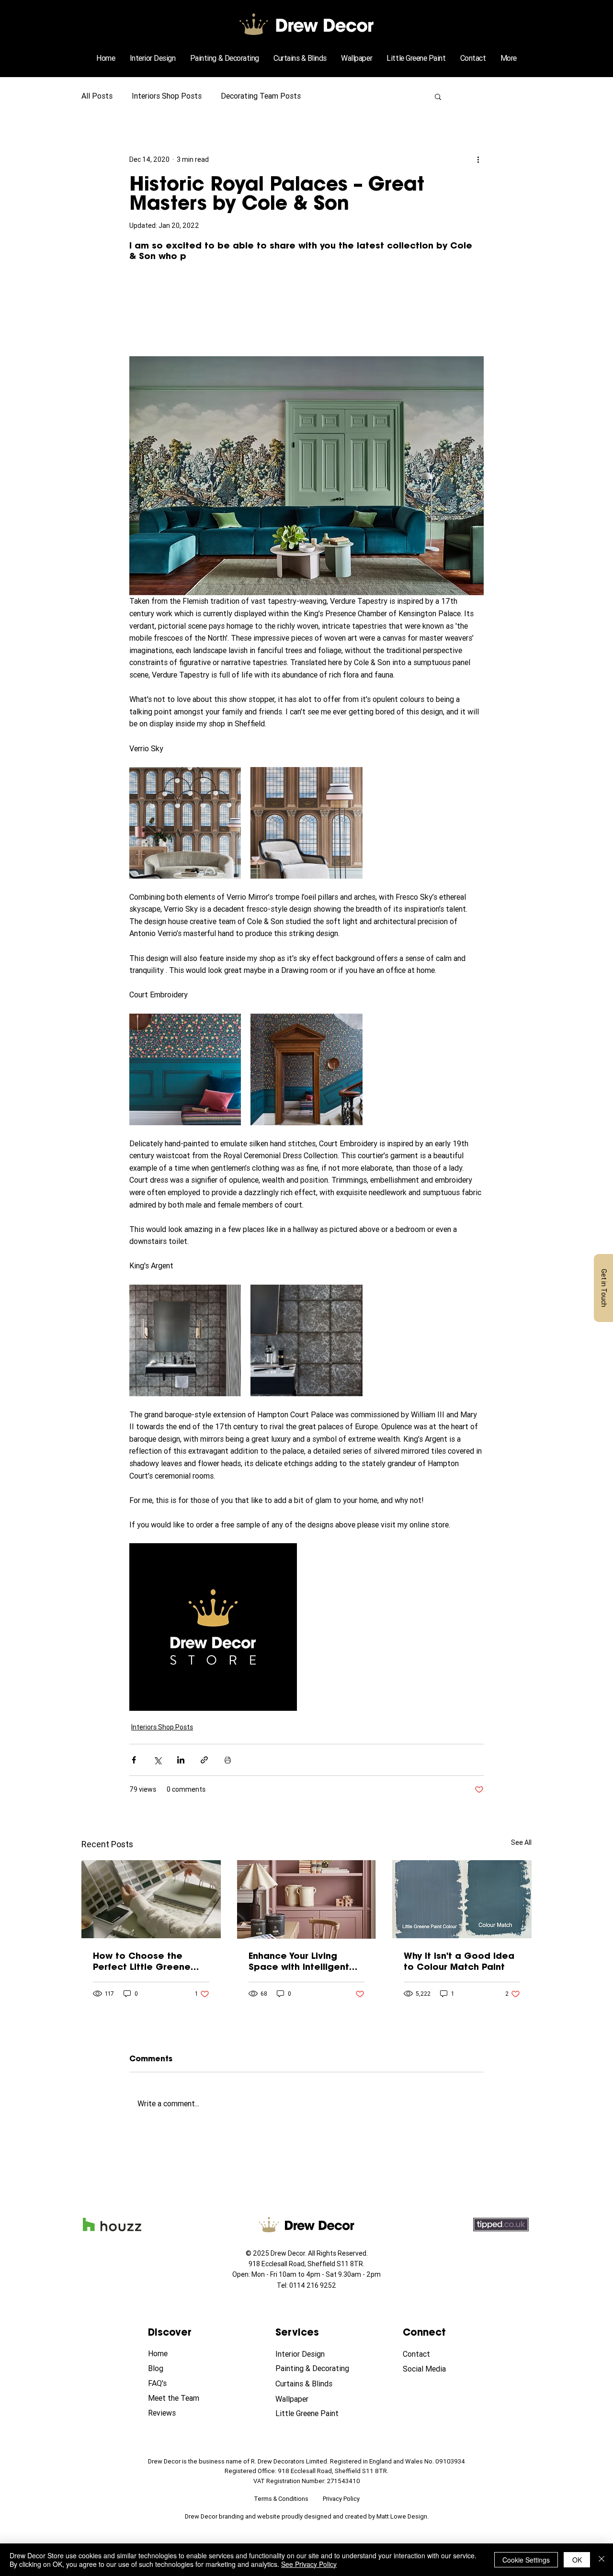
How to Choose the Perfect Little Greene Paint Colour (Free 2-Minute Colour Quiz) (142, 1961)
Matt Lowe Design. (403, 2516)
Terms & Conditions (281, 2499)
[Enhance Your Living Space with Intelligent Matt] (307, 1899)
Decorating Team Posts (261, 96)
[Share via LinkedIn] (181, 1760)
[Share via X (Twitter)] (157, 1760)
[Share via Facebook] (134, 1760)
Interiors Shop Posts (167, 96)
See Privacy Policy (309, 2564)
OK (577, 2560)
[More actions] (478, 159)
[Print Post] (228, 1760)
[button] (509, 58)
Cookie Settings (526, 2560)
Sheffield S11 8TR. (336, 2264)
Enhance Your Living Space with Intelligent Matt (299, 1961)
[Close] (602, 2560)
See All (521, 1842)
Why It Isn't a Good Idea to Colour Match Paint (459, 1961)
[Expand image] (185, 823)
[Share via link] (204, 1760)
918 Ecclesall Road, (278, 2264)
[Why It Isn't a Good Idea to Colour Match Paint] (462, 1899)
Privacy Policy (341, 2499)
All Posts (97, 96)
